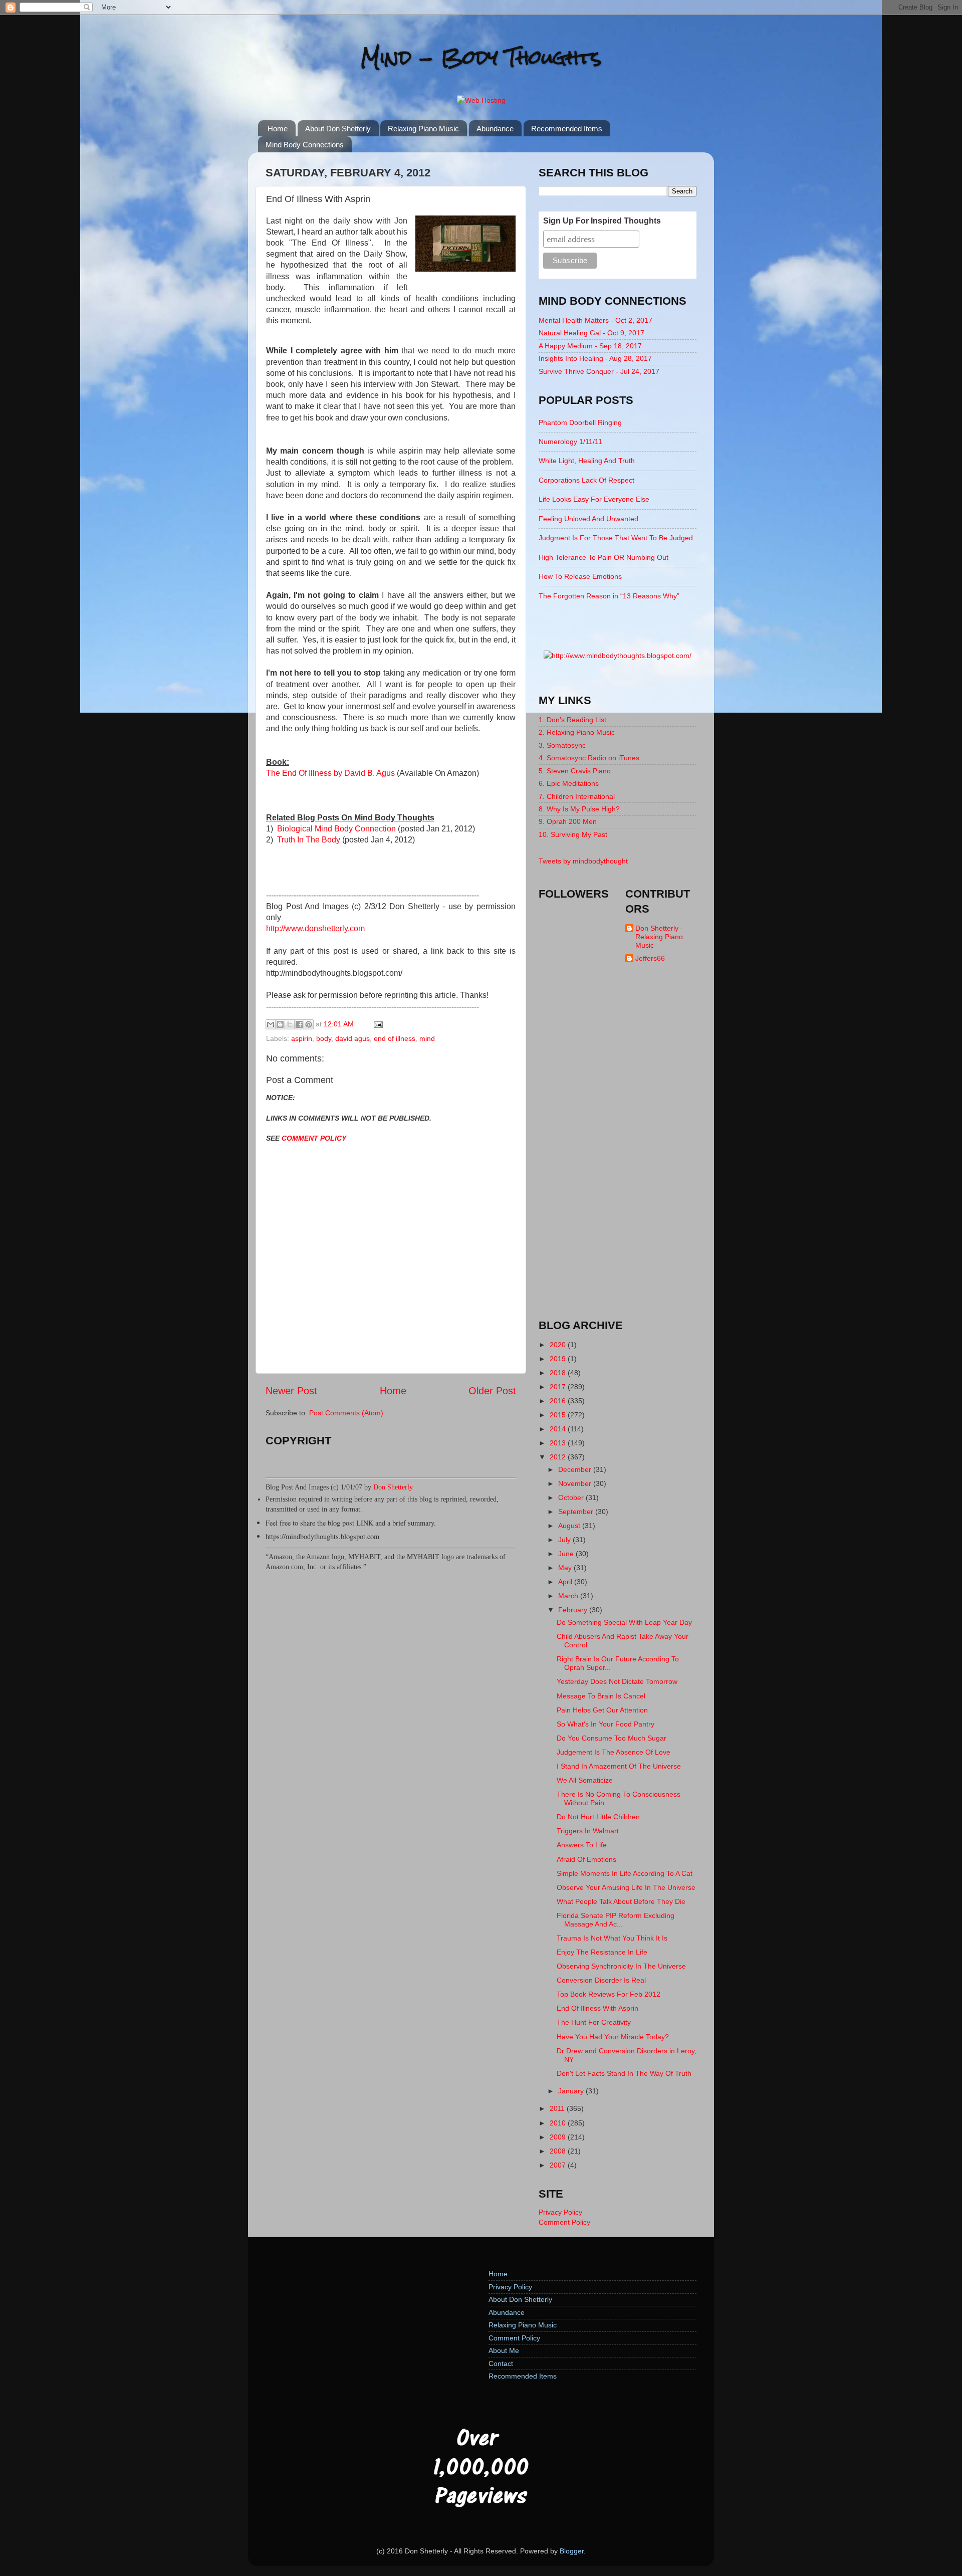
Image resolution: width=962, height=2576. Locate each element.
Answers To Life (582, 1845)
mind (427, 1038)
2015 (559, 1415)
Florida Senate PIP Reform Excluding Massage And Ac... (616, 1920)
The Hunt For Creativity (594, 2022)
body (324, 1038)
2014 (559, 1429)
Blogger (572, 2551)
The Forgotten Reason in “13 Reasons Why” (609, 596)
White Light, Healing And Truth (587, 461)
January (572, 2091)
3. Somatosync (562, 745)
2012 (559, 1457)
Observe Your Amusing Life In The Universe (626, 1887)
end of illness (395, 1038)
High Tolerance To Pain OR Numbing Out (604, 557)
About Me (504, 2350)
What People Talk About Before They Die (621, 1901)
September (577, 1512)
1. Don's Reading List (572, 720)
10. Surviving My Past (573, 834)
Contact (501, 2364)
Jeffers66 (650, 958)
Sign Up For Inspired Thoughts (602, 221)
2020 (559, 1345)
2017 (559, 1387)
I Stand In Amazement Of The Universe (619, 1766)
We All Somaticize (585, 1780)
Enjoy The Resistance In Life (602, 1952)
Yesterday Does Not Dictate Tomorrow (617, 1681)
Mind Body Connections (305, 145)
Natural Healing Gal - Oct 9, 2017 (591, 333)
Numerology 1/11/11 (570, 442)
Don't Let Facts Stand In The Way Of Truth (624, 2073)
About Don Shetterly (338, 129)
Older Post (492, 1391)
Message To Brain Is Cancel (601, 1696)
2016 (559, 1401)
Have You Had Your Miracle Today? (613, 2037)
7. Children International (577, 796)
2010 (559, 2123)
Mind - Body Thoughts (481, 57)
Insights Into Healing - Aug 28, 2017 (595, 358)
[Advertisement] (618, 1150)
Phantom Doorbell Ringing (580, 422)
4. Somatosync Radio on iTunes (589, 758)
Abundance (495, 129)
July (565, 1540)
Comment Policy (564, 2222)
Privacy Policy (560, 2212)
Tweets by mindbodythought (583, 861)
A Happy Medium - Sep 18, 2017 (590, 346)
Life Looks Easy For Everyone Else (594, 499)
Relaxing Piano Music (423, 129)
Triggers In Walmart (588, 1831)
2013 (559, 1443)
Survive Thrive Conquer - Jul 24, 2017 (599, 371)
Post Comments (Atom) (346, 1413)
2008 (559, 2151)
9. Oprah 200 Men (568, 821)
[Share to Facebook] (299, 1024)
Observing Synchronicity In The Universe (621, 1966)
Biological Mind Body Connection (336, 829)
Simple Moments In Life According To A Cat (625, 1873)
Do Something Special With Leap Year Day (624, 1622)
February (574, 1610)
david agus (352, 1038)
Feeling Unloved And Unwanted (588, 519)
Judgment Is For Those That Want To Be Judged (616, 538)
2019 (559, 1359)
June (567, 1554)
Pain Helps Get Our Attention (602, 1710)
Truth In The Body (309, 840)
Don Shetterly (393, 1487)
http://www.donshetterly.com (315, 928)
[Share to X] (290, 1024)
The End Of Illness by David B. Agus (330, 773)
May (566, 1568)
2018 (559, 1373)
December (576, 1469)
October (572, 1497)
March (569, 1596)
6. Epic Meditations (569, 783)
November (576, 1483)
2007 (559, 2165)
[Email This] (271, 1024)
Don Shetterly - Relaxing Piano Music (659, 937)
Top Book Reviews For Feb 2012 (609, 1994)
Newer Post (291, 1391)
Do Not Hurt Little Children (598, 1817)
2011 (558, 2108)
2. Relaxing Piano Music (577, 732)
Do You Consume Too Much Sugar (612, 1738)
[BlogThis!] (280, 1024)
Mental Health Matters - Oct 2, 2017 (595, 320)
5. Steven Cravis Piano (575, 771)
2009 (559, 2137)
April (566, 1582)
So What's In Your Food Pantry (606, 1724)
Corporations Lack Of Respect (586, 480)
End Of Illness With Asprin (597, 2008)
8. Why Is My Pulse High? (579, 809)
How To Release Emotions (580, 576)
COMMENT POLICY (314, 1138)
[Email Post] (377, 1024)
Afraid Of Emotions (586, 1859)
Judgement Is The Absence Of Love (614, 1752)
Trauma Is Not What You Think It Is (612, 1938)
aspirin (302, 1038)
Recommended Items (567, 129)
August (570, 1526)
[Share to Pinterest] (309, 1024)
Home (278, 129)
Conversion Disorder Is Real (601, 1980)
